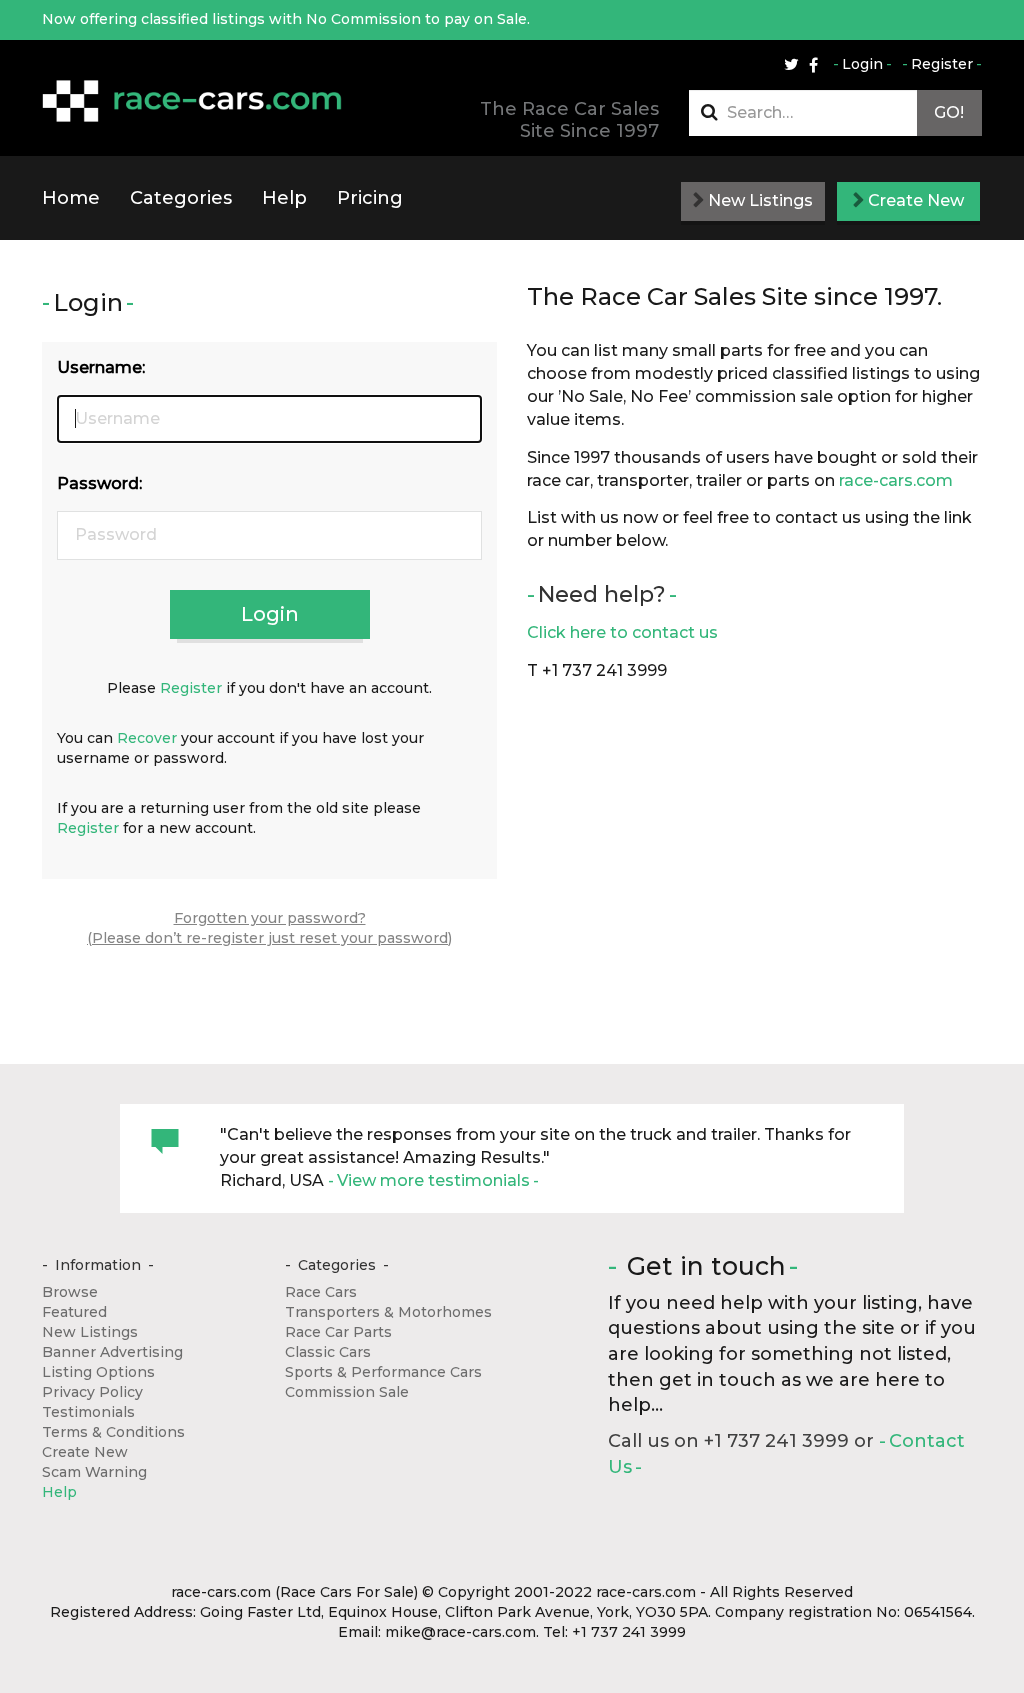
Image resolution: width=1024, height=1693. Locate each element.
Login (862, 64)
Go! (949, 112)
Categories (181, 198)
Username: (101, 367)
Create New (914, 200)
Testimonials (88, 1412)
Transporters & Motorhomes (388, 1312)
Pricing (370, 198)
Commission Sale (347, 1392)
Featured (74, 1312)
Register (942, 64)
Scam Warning (94, 1472)
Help (284, 198)
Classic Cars (328, 1352)
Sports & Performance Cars (383, 1372)
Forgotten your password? (270, 918)
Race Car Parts (338, 1332)
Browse (70, 1292)
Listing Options (98, 1372)
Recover (147, 738)
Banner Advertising (112, 1352)
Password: (99, 483)
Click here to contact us (622, 632)
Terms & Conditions (113, 1432)
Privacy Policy (92, 1392)
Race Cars (321, 1292)
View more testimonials (433, 1180)
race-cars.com (896, 480)
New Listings (758, 200)
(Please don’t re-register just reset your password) (269, 938)
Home (71, 198)
